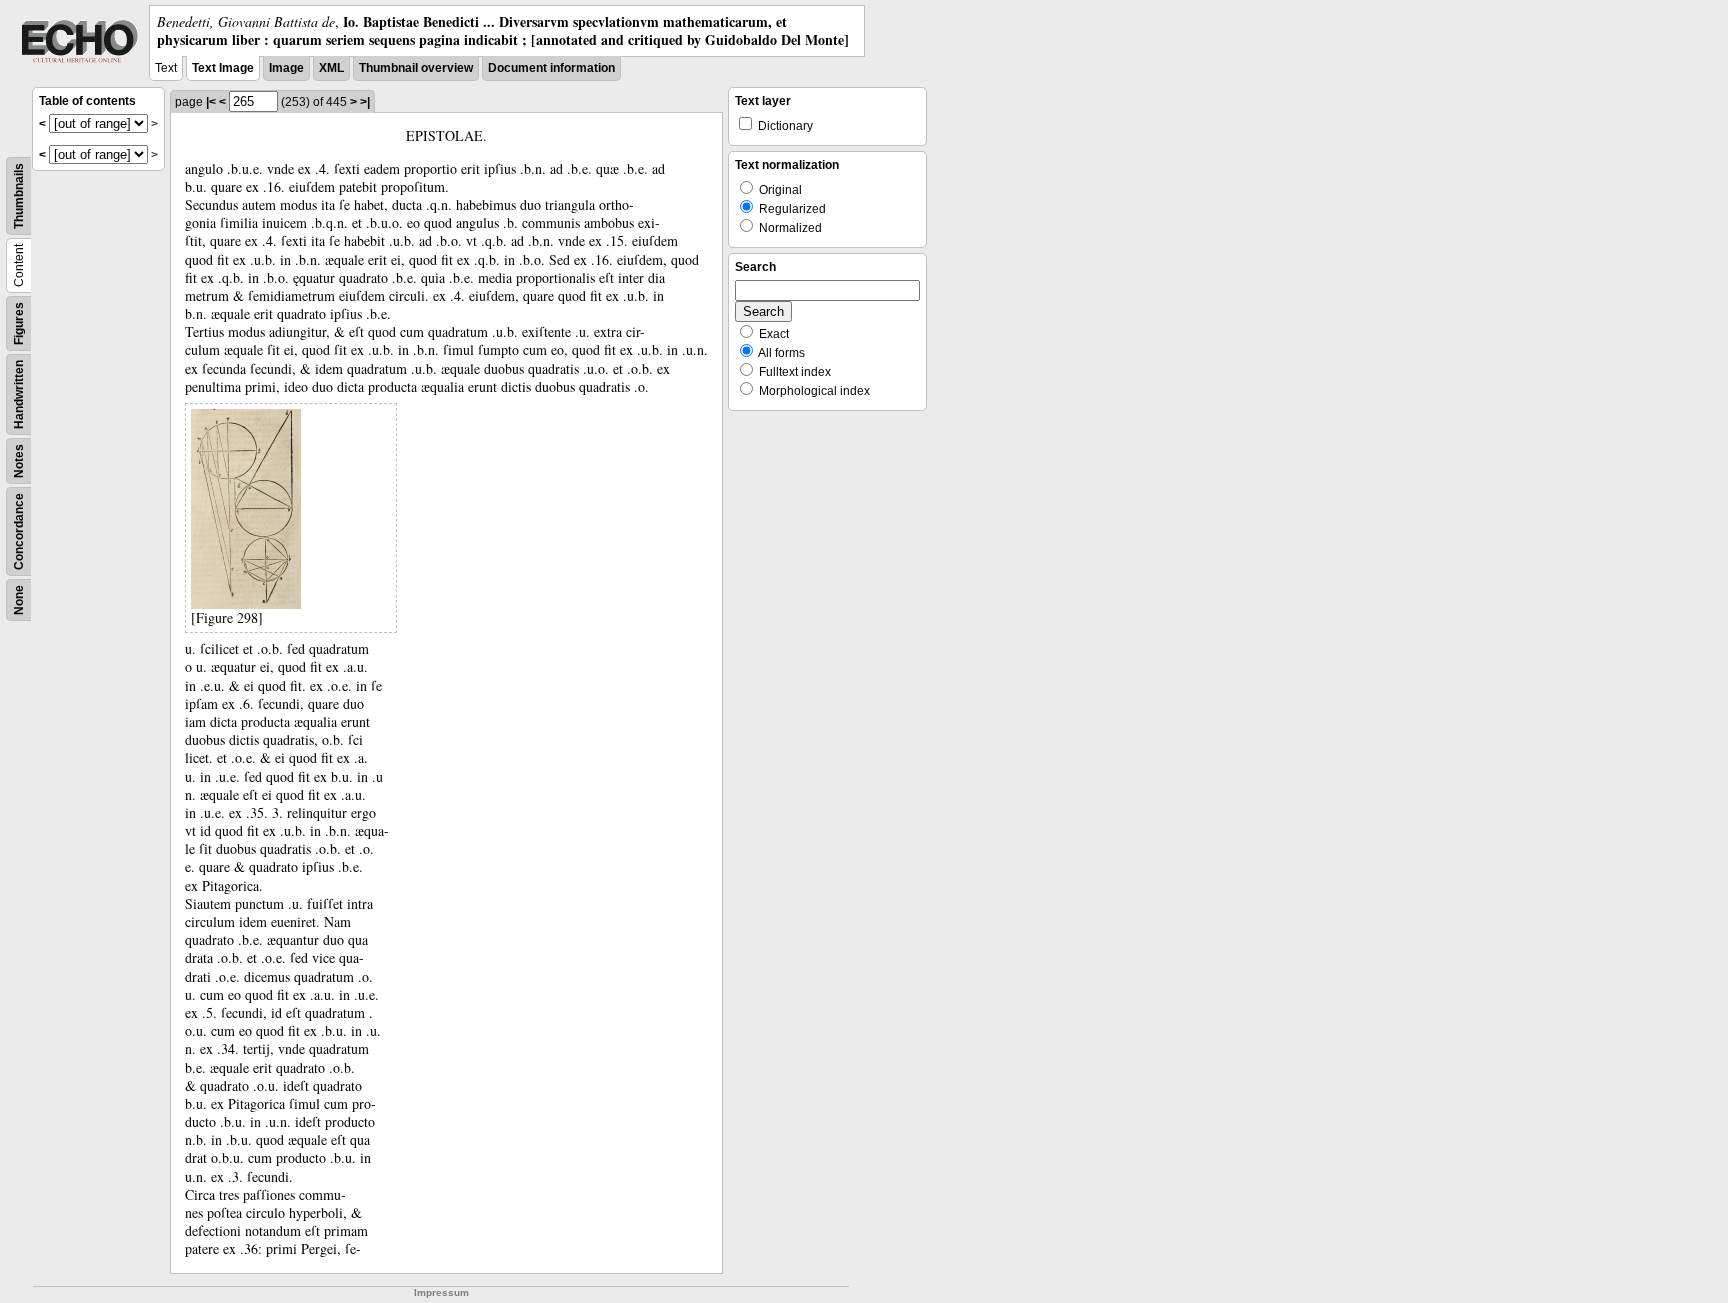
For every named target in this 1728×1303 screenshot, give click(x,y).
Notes (19, 461)
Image (286, 68)
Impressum (441, 1292)
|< (211, 102)
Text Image (223, 68)
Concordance (19, 531)
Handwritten (19, 394)
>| (365, 102)
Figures (19, 323)
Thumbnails (19, 196)
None (19, 600)
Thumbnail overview (416, 68)
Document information (551, 68)
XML (331, 68)
